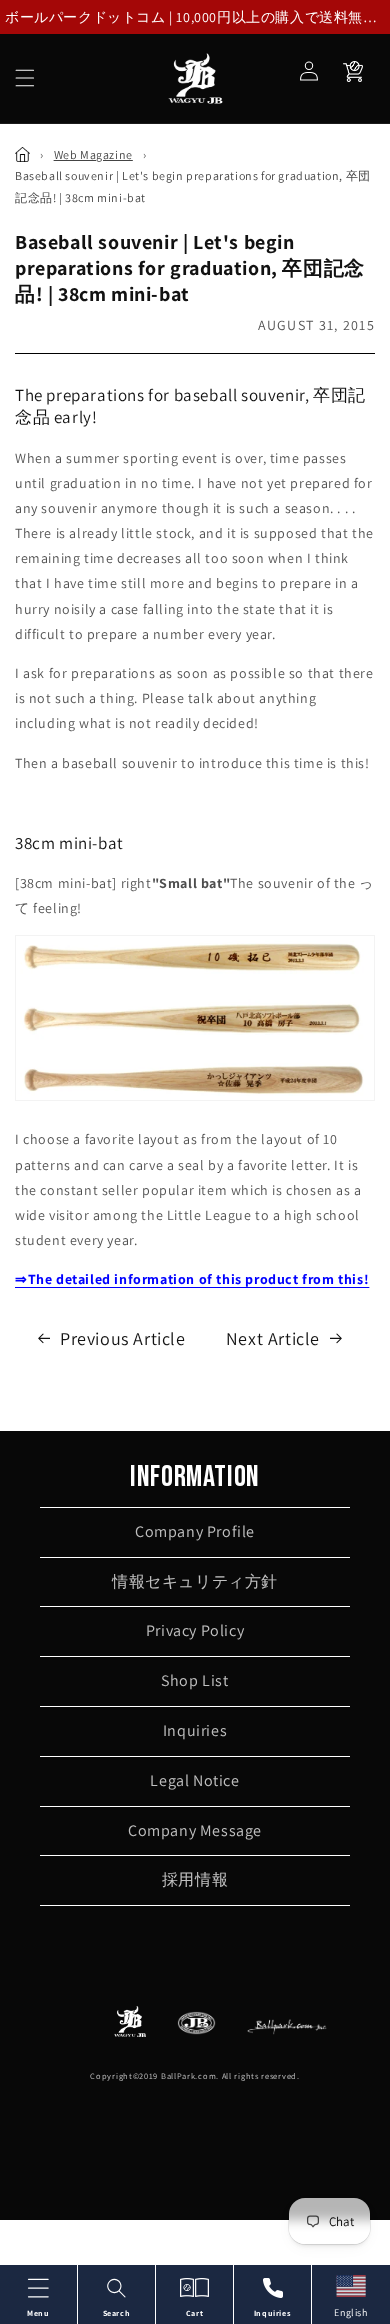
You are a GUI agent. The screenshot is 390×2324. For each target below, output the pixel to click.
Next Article (273, 1338)
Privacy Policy (195, 1630)
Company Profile (195, 1531)
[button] (25, 78)
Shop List (194, 1680)
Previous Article (123, 1338)
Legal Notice (194, 1780)
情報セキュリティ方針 (195, 1581)
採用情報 (195, 1879)
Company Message (195, 1830)
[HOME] (22, 154)
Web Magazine (93, 154)
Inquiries (195, 1730)
